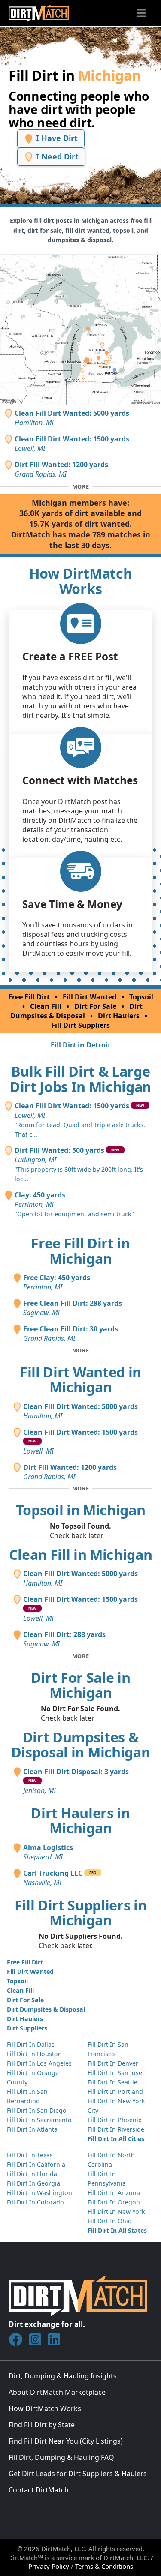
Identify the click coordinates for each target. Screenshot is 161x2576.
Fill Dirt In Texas (30, 2155)
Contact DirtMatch (39, 2490)
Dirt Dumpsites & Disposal (76, 1011)
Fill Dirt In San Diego (37, 2110)
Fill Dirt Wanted (90, 997)
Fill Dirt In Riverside (116, 2129)
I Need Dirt (56, 156)
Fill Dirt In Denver (113, 2063)
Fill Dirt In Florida (32, 2174)
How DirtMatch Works (45, 2408)
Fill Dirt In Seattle (112, 2082)
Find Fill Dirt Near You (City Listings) (66, 2441)
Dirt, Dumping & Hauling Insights (63, 2376)
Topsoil (141, 997)
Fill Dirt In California (36, 2164)
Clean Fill (46, 1006)
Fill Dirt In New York (116, 2212)
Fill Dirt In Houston (34, 2054)
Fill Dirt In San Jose (115, 2073)
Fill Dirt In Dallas (31, 2044)
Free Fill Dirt (29, 997)
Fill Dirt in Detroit (81, 1045)
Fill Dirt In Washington (39, 2193)
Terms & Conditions (104, 2566)
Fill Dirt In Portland (115, 2092)
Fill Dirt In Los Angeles (39, 2063)
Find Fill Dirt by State (42, 2425)
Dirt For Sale (95, 1006)
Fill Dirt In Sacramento (39, 2120)
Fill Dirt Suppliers (80, 1025)
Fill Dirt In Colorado (35, 2202)
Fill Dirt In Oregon (114, 2202)
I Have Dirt (56, 138)
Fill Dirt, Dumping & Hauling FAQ (61, 2457)
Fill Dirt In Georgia (33, 2183)
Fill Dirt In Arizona (114, 2193)
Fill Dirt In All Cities (116, 2139)
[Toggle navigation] (141, 13)
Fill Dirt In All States (117, 2230)
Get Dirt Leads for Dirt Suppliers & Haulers (78, 2474)
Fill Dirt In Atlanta (32, 2129)
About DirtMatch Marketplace (57, 2392)
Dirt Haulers (119, 1016)
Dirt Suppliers (27, 2028)
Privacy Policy (49, 2566)
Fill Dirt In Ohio (110, 2221)
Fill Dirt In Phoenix (114, 2120)
